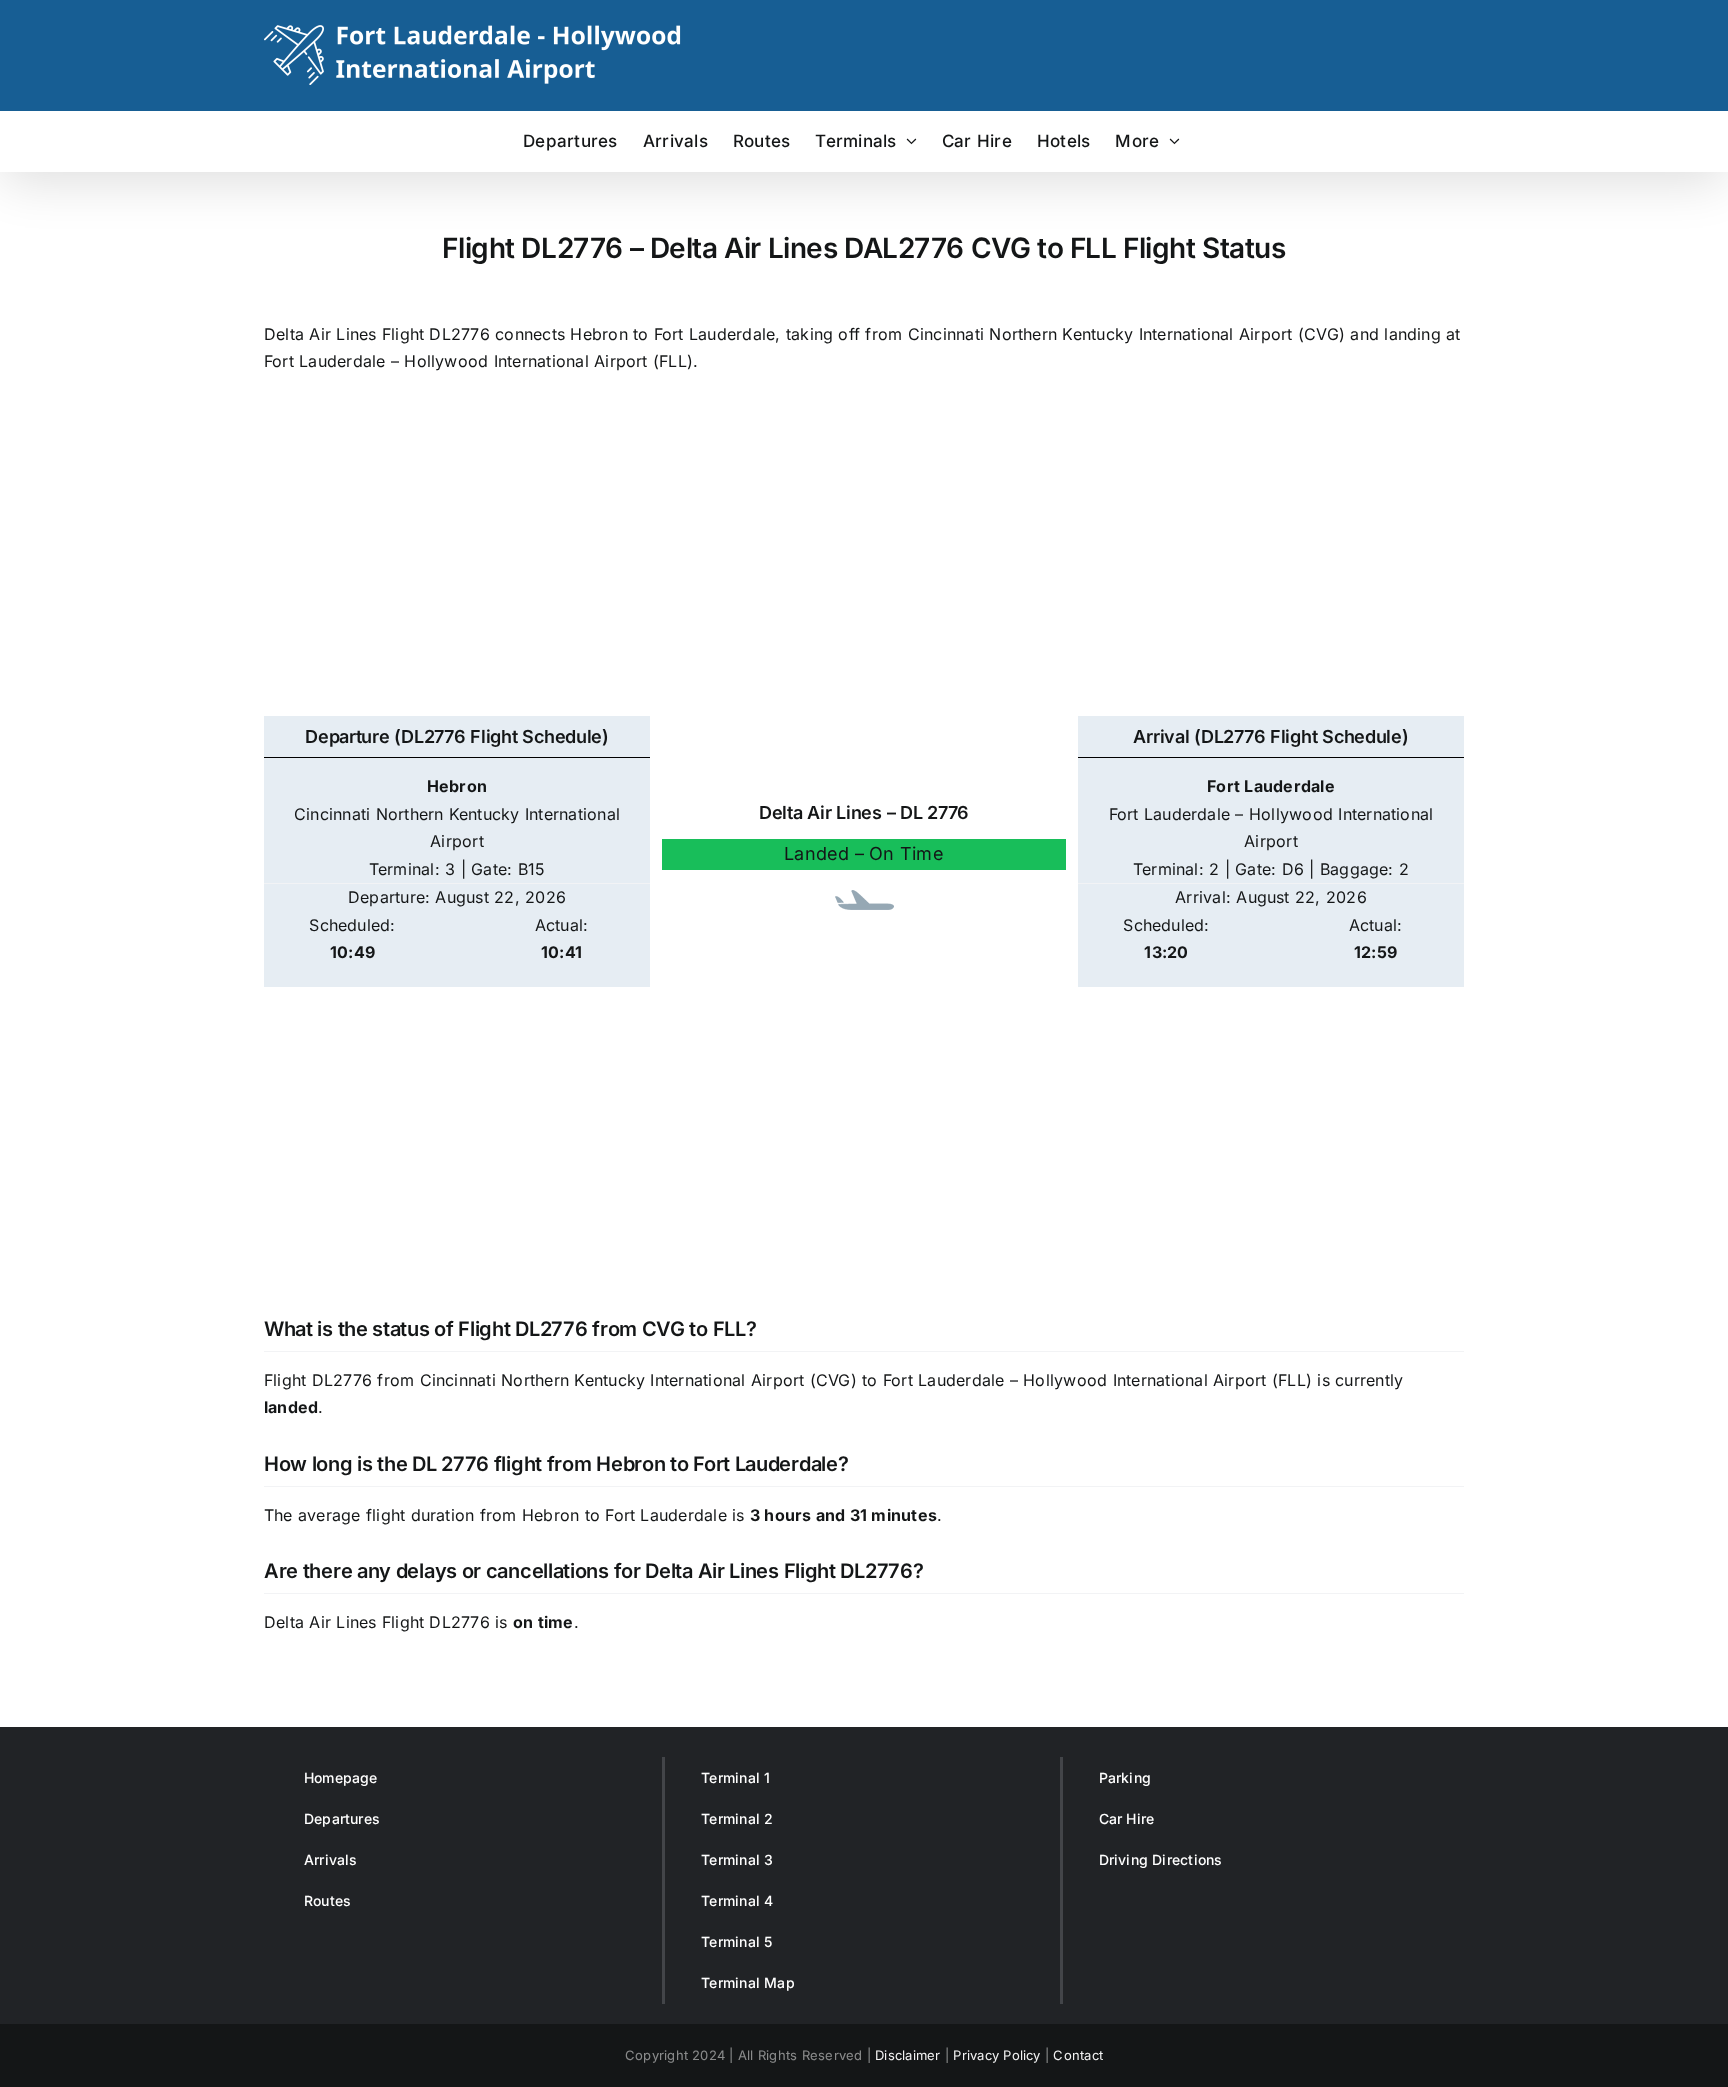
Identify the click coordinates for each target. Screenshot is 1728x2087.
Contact (1078, 2055)
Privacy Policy (996, 2055)
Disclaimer (907, 2055)
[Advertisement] (864, 556)
